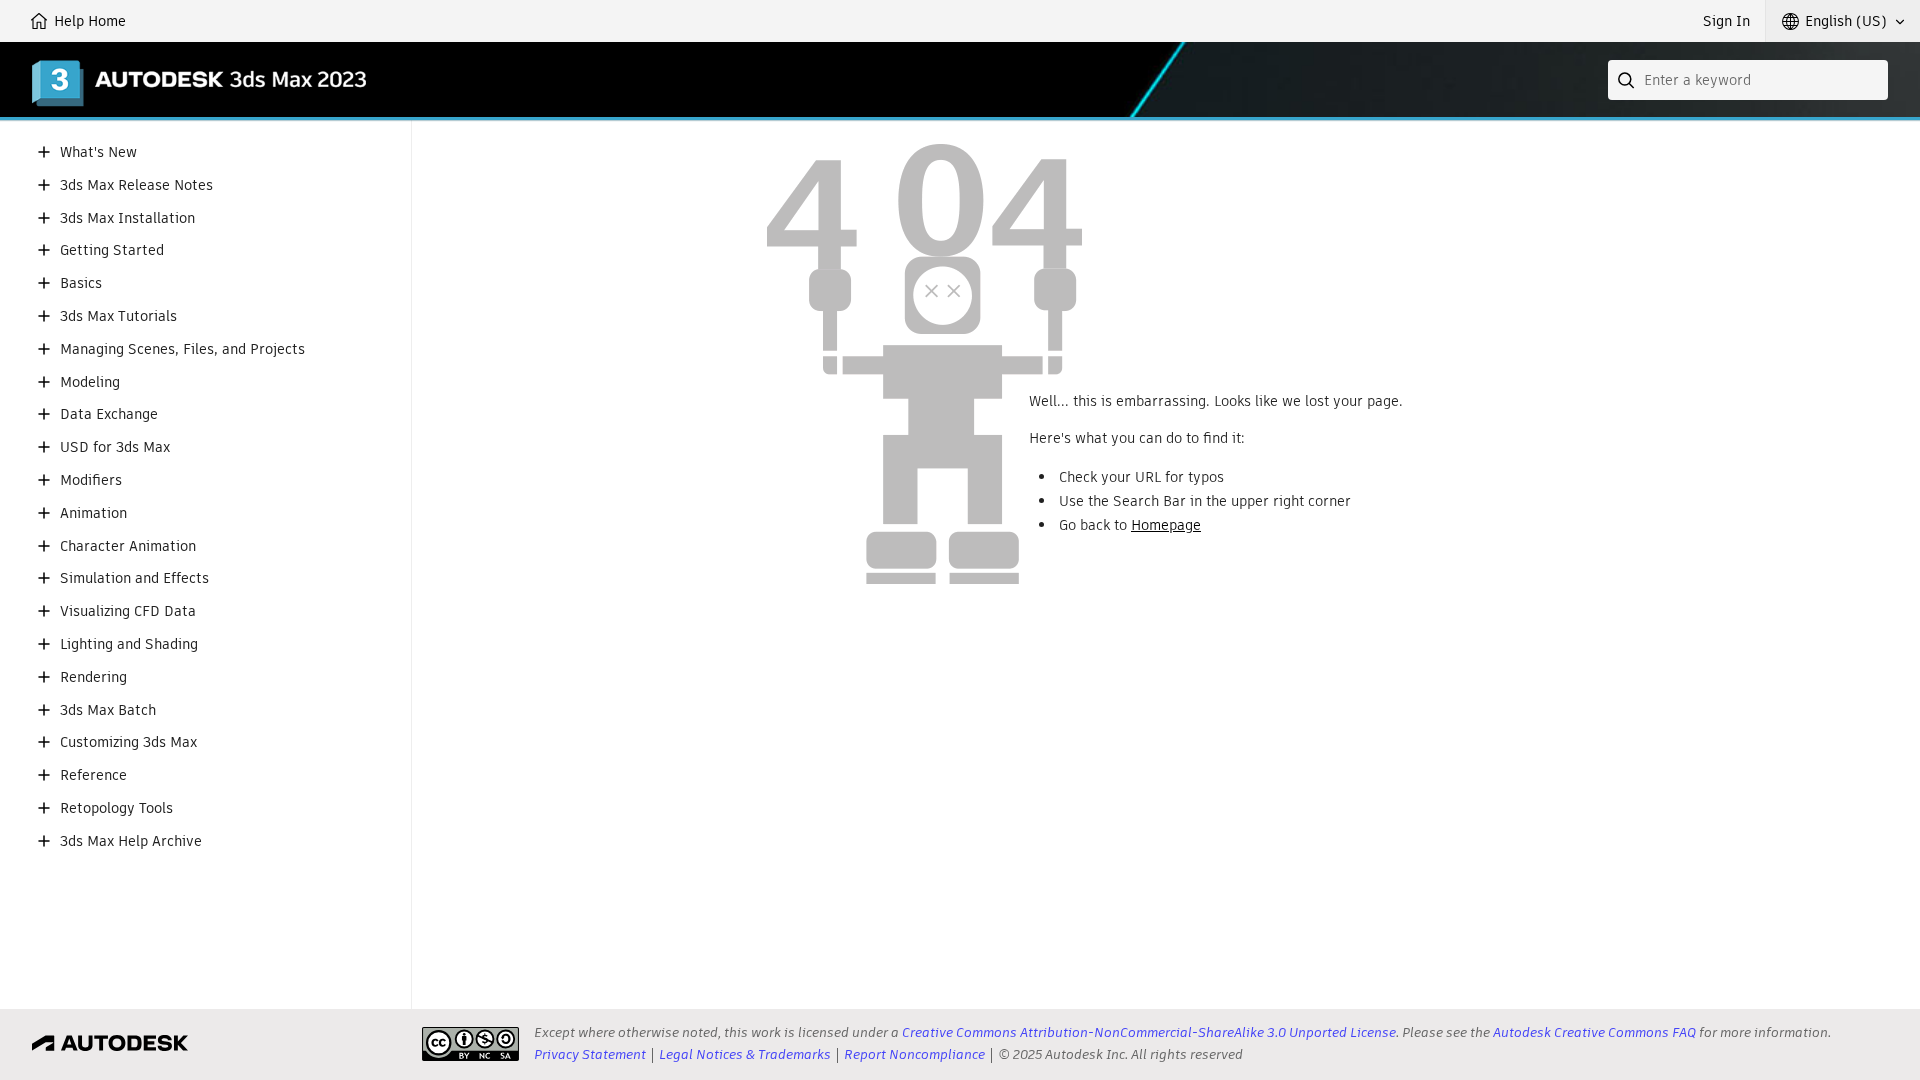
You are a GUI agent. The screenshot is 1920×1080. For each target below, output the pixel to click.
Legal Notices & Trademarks (745, 1054)
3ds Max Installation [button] (127, 218)
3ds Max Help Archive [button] (131, 841)
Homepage (1166, 525)
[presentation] (470, 1044)
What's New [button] (98, 152)
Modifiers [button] (91, 480)
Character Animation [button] (128, 546)
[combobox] (1748, 80)
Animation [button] (93, 513)
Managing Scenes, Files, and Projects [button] (182, 349)
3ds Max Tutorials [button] (118, 316)
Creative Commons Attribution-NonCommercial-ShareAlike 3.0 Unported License (1149, 1032)
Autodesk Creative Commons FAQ (1594, 1032)
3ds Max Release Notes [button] (136, 185)
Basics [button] (81, 283)
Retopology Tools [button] (116, 808)
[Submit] (1628, 80)
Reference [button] (93, 775)
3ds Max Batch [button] (108, 710)
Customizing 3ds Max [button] (128, 742)
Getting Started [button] (112, 250)
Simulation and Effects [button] (134, 578)
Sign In (1726, 21)
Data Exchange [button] (109, 414)
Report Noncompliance (914, 1054)
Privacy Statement (590, 1054)
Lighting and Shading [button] (129, 644)
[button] (1843, 21)
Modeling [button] (90, 382)
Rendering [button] (93, 677)
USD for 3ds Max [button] (115, 447)
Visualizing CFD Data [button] (128, 611)
